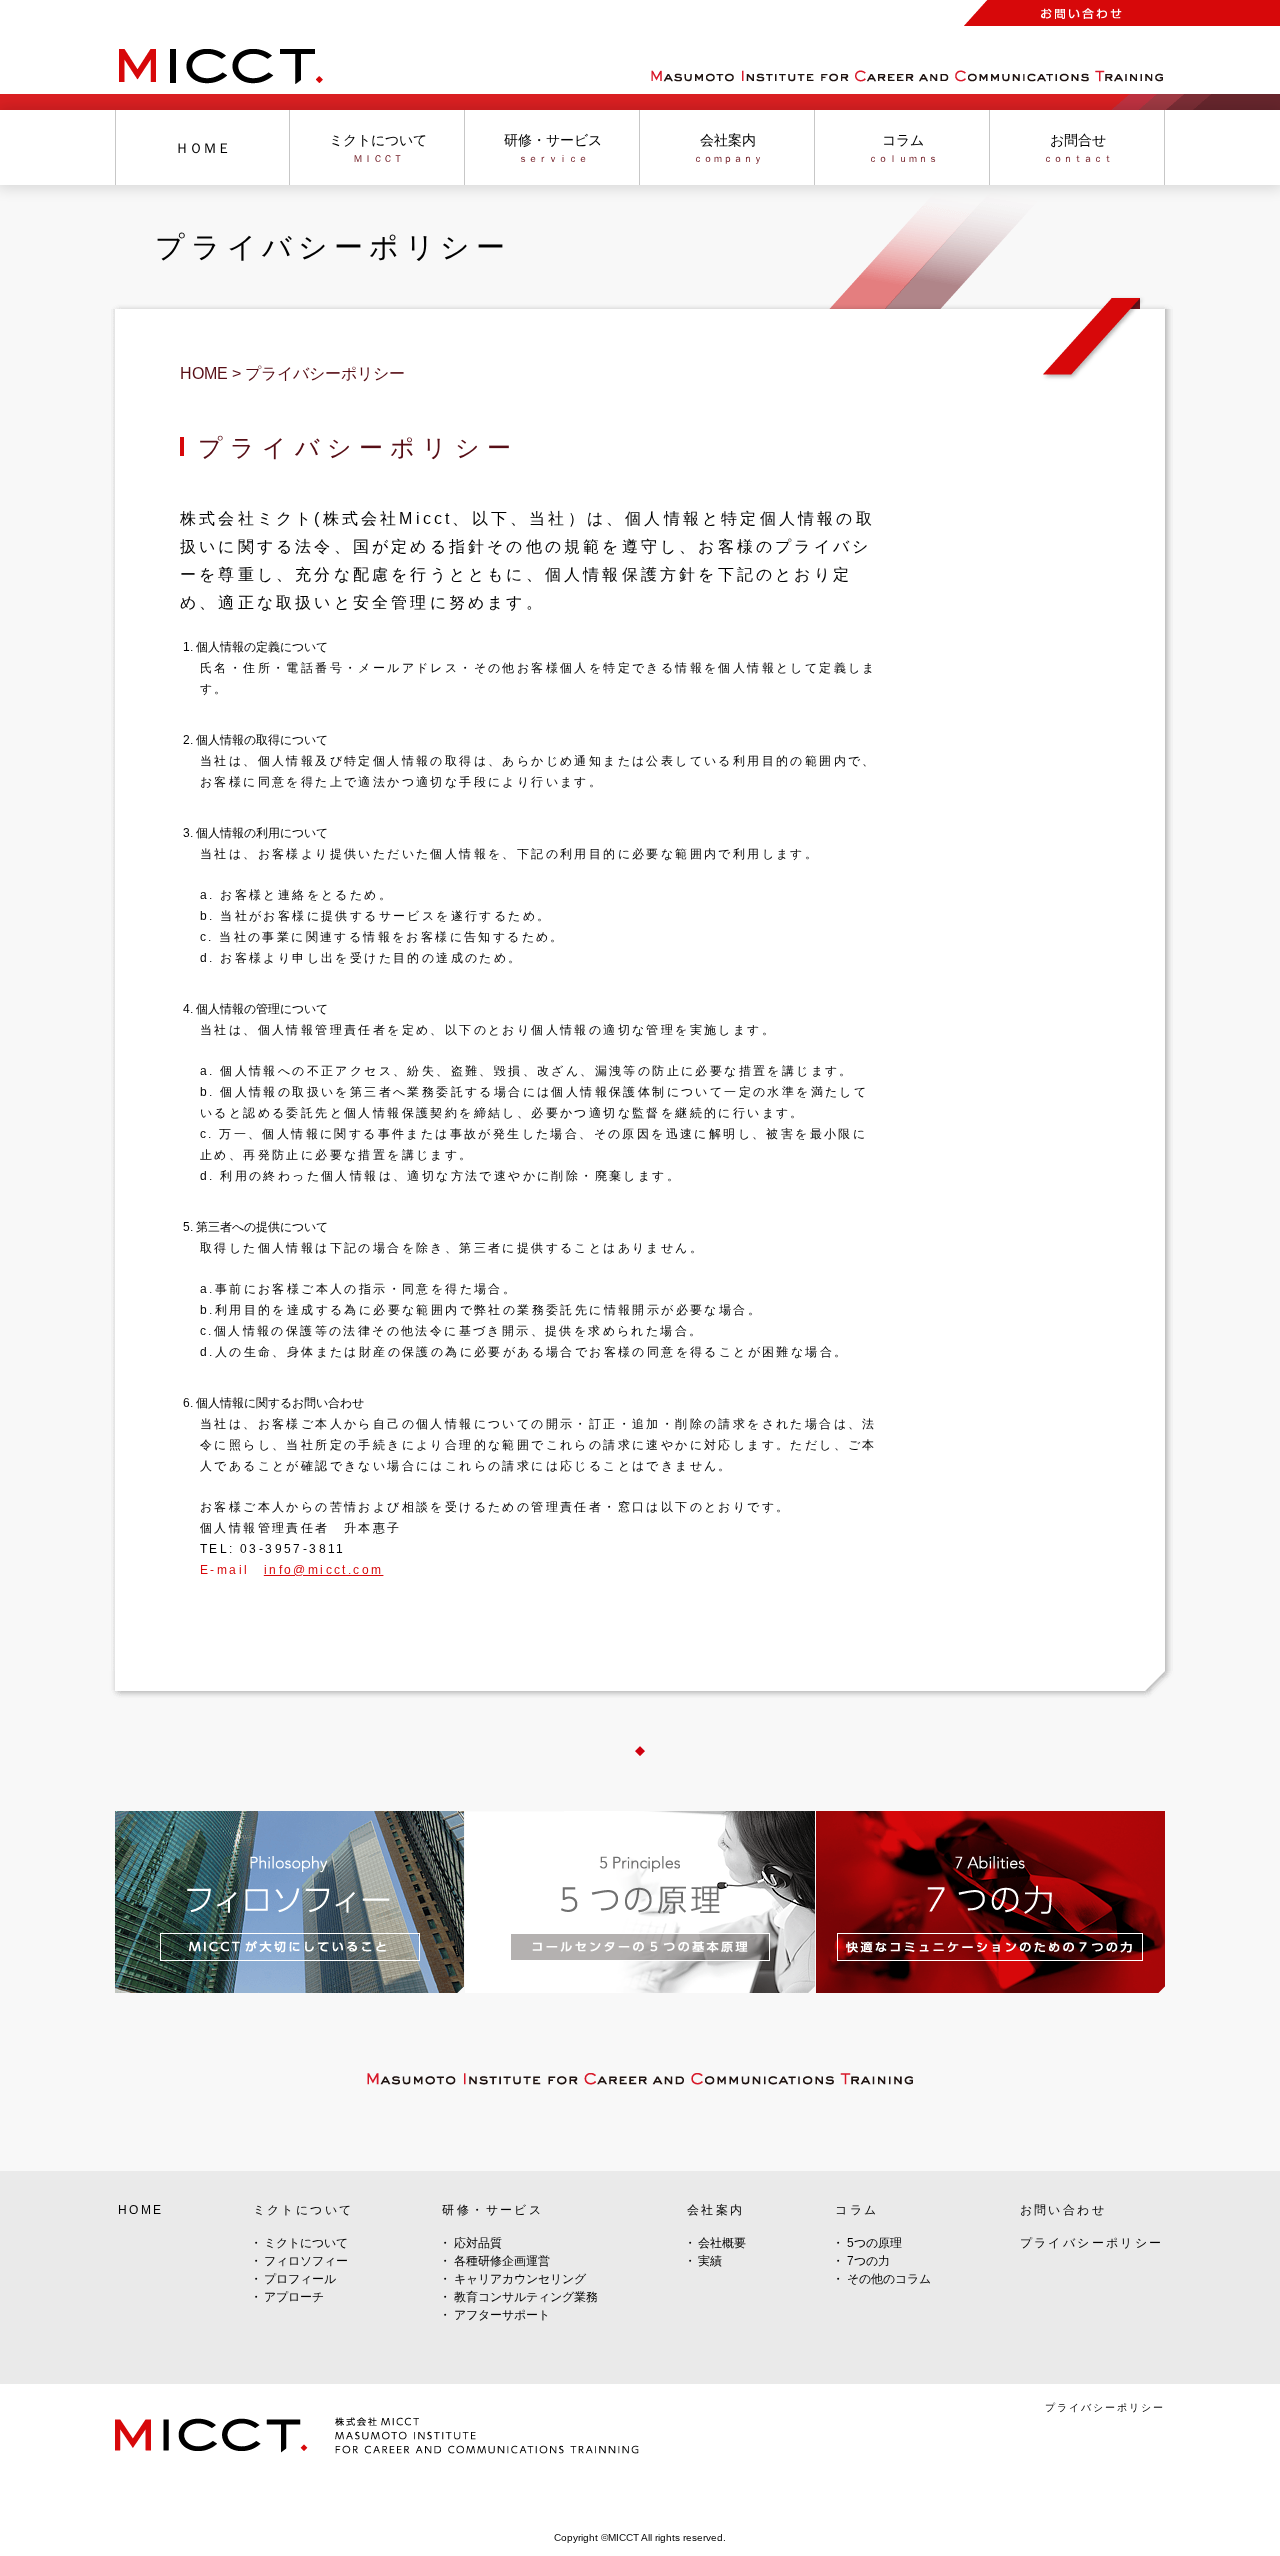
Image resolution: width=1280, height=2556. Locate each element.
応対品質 (478, 2243)
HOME (141, 2210)
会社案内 (716, 2210)
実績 (710, 2261)
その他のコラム (889, 2279)
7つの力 (868, 2261)
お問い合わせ (1063, 2210)
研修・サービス (492, 2210)
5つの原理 (874, 2243)
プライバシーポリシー (1092, 2243)
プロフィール (300, 2279)
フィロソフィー (306, 2261)
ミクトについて (306, 2243)
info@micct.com (324, 1570)
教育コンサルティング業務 (526, 2297)
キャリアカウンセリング (520, 2279)
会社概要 (722, 2243)
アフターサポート (502, 2315)
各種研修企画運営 (502, 2261)
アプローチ (294, 2297)
